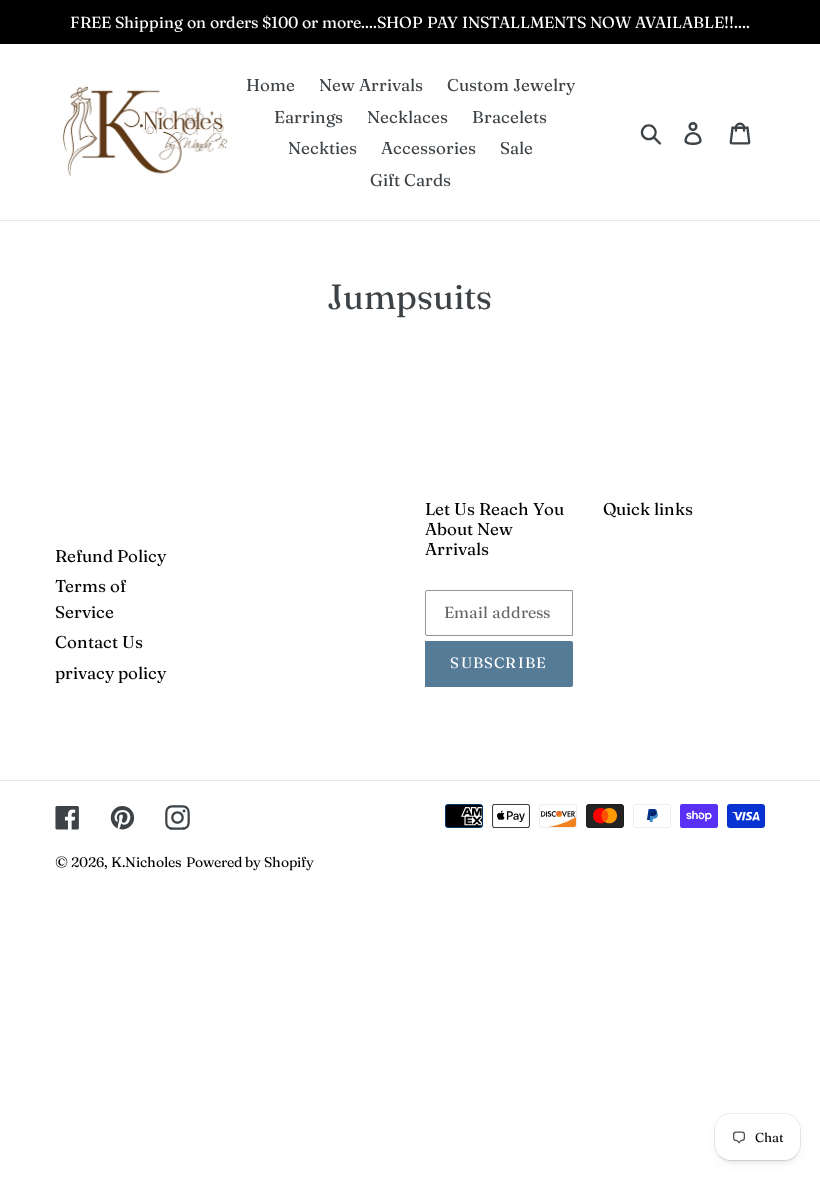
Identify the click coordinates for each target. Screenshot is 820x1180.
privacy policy (110, 672)
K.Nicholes (146, 862)
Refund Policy (110, 555)
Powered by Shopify (250, 862)
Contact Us (99, 641)
